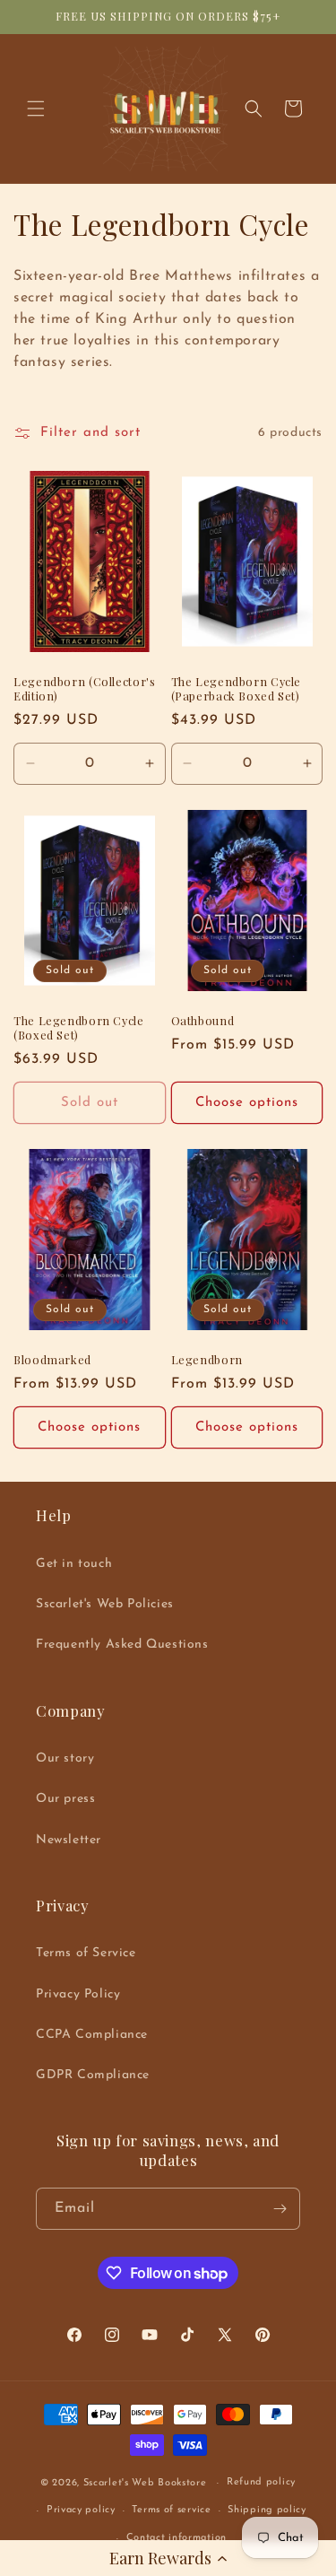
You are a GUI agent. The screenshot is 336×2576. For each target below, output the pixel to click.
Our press (65, 1799)
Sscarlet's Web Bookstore (145, 2483)
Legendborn (207, 1360)
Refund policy (261, 2482)
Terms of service (171, 2510)
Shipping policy (267, 2510)
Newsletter (69, 1840)
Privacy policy (81, 2510)
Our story (65, 1758)
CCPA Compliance (92, 2035)
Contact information (177, 2538)
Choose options (247, 1103)
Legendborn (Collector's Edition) (85, 689)
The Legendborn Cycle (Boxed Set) (79, 1028)
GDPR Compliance (93, 2075)
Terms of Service (86, 1953)
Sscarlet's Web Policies (105, 1604)
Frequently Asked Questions (122, 1645)
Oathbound (203, 1021)
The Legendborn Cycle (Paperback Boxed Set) (237, 689)
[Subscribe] (280, 2209)
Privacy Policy (78, 1994)
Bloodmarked (52, 1360)
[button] (168, 2558)
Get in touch (74, 1564)
